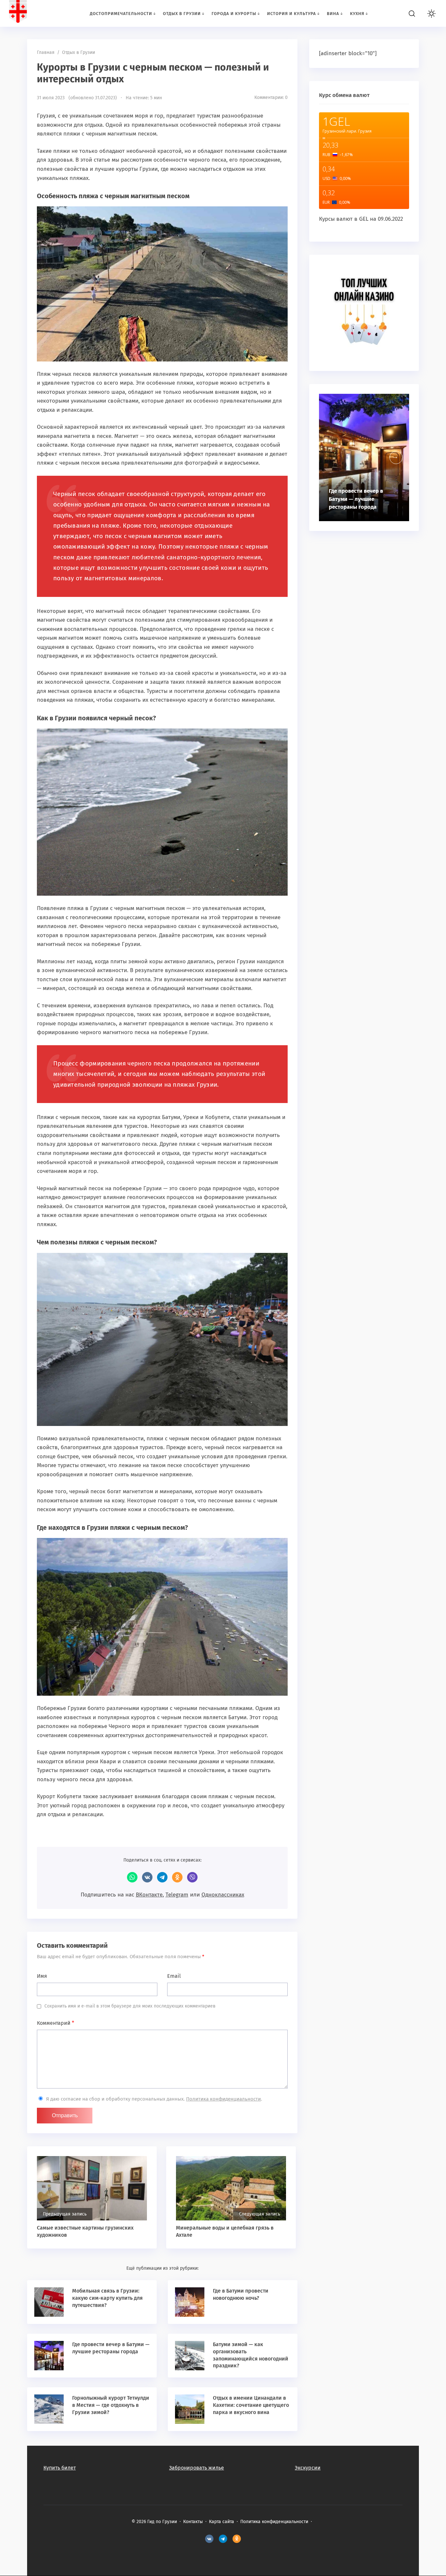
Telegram (162, 1877)
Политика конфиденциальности (223, 2099)
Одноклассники (177, 1877)
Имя (42, 1976)
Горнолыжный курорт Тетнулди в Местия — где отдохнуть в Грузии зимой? (111, 2405)
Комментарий (56, 2023)
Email (174, 1976)
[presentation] (396, 457)
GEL (364, 219)
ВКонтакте (147, 1877)
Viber (192, 1877)
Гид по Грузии (47, 13)
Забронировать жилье (197, 2468)
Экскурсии (308, 2468)
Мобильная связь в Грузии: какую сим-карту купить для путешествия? (107, 2298)
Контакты (193, 2522)
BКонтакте (209, 2539)
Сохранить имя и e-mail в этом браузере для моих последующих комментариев (130, 2006)
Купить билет (60, 2468)
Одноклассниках (223, 1895)
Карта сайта (222, 2522)
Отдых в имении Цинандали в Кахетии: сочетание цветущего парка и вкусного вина (251, 2405)
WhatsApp (132, 1877)
